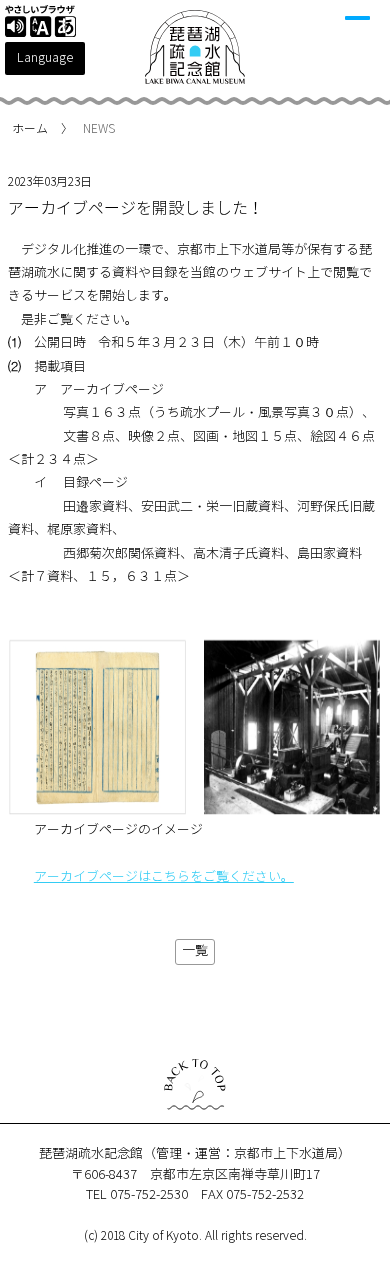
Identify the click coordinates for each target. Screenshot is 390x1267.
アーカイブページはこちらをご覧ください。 (164, 877)
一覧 (195, 951)
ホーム (30, 129)
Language (45, 58)
